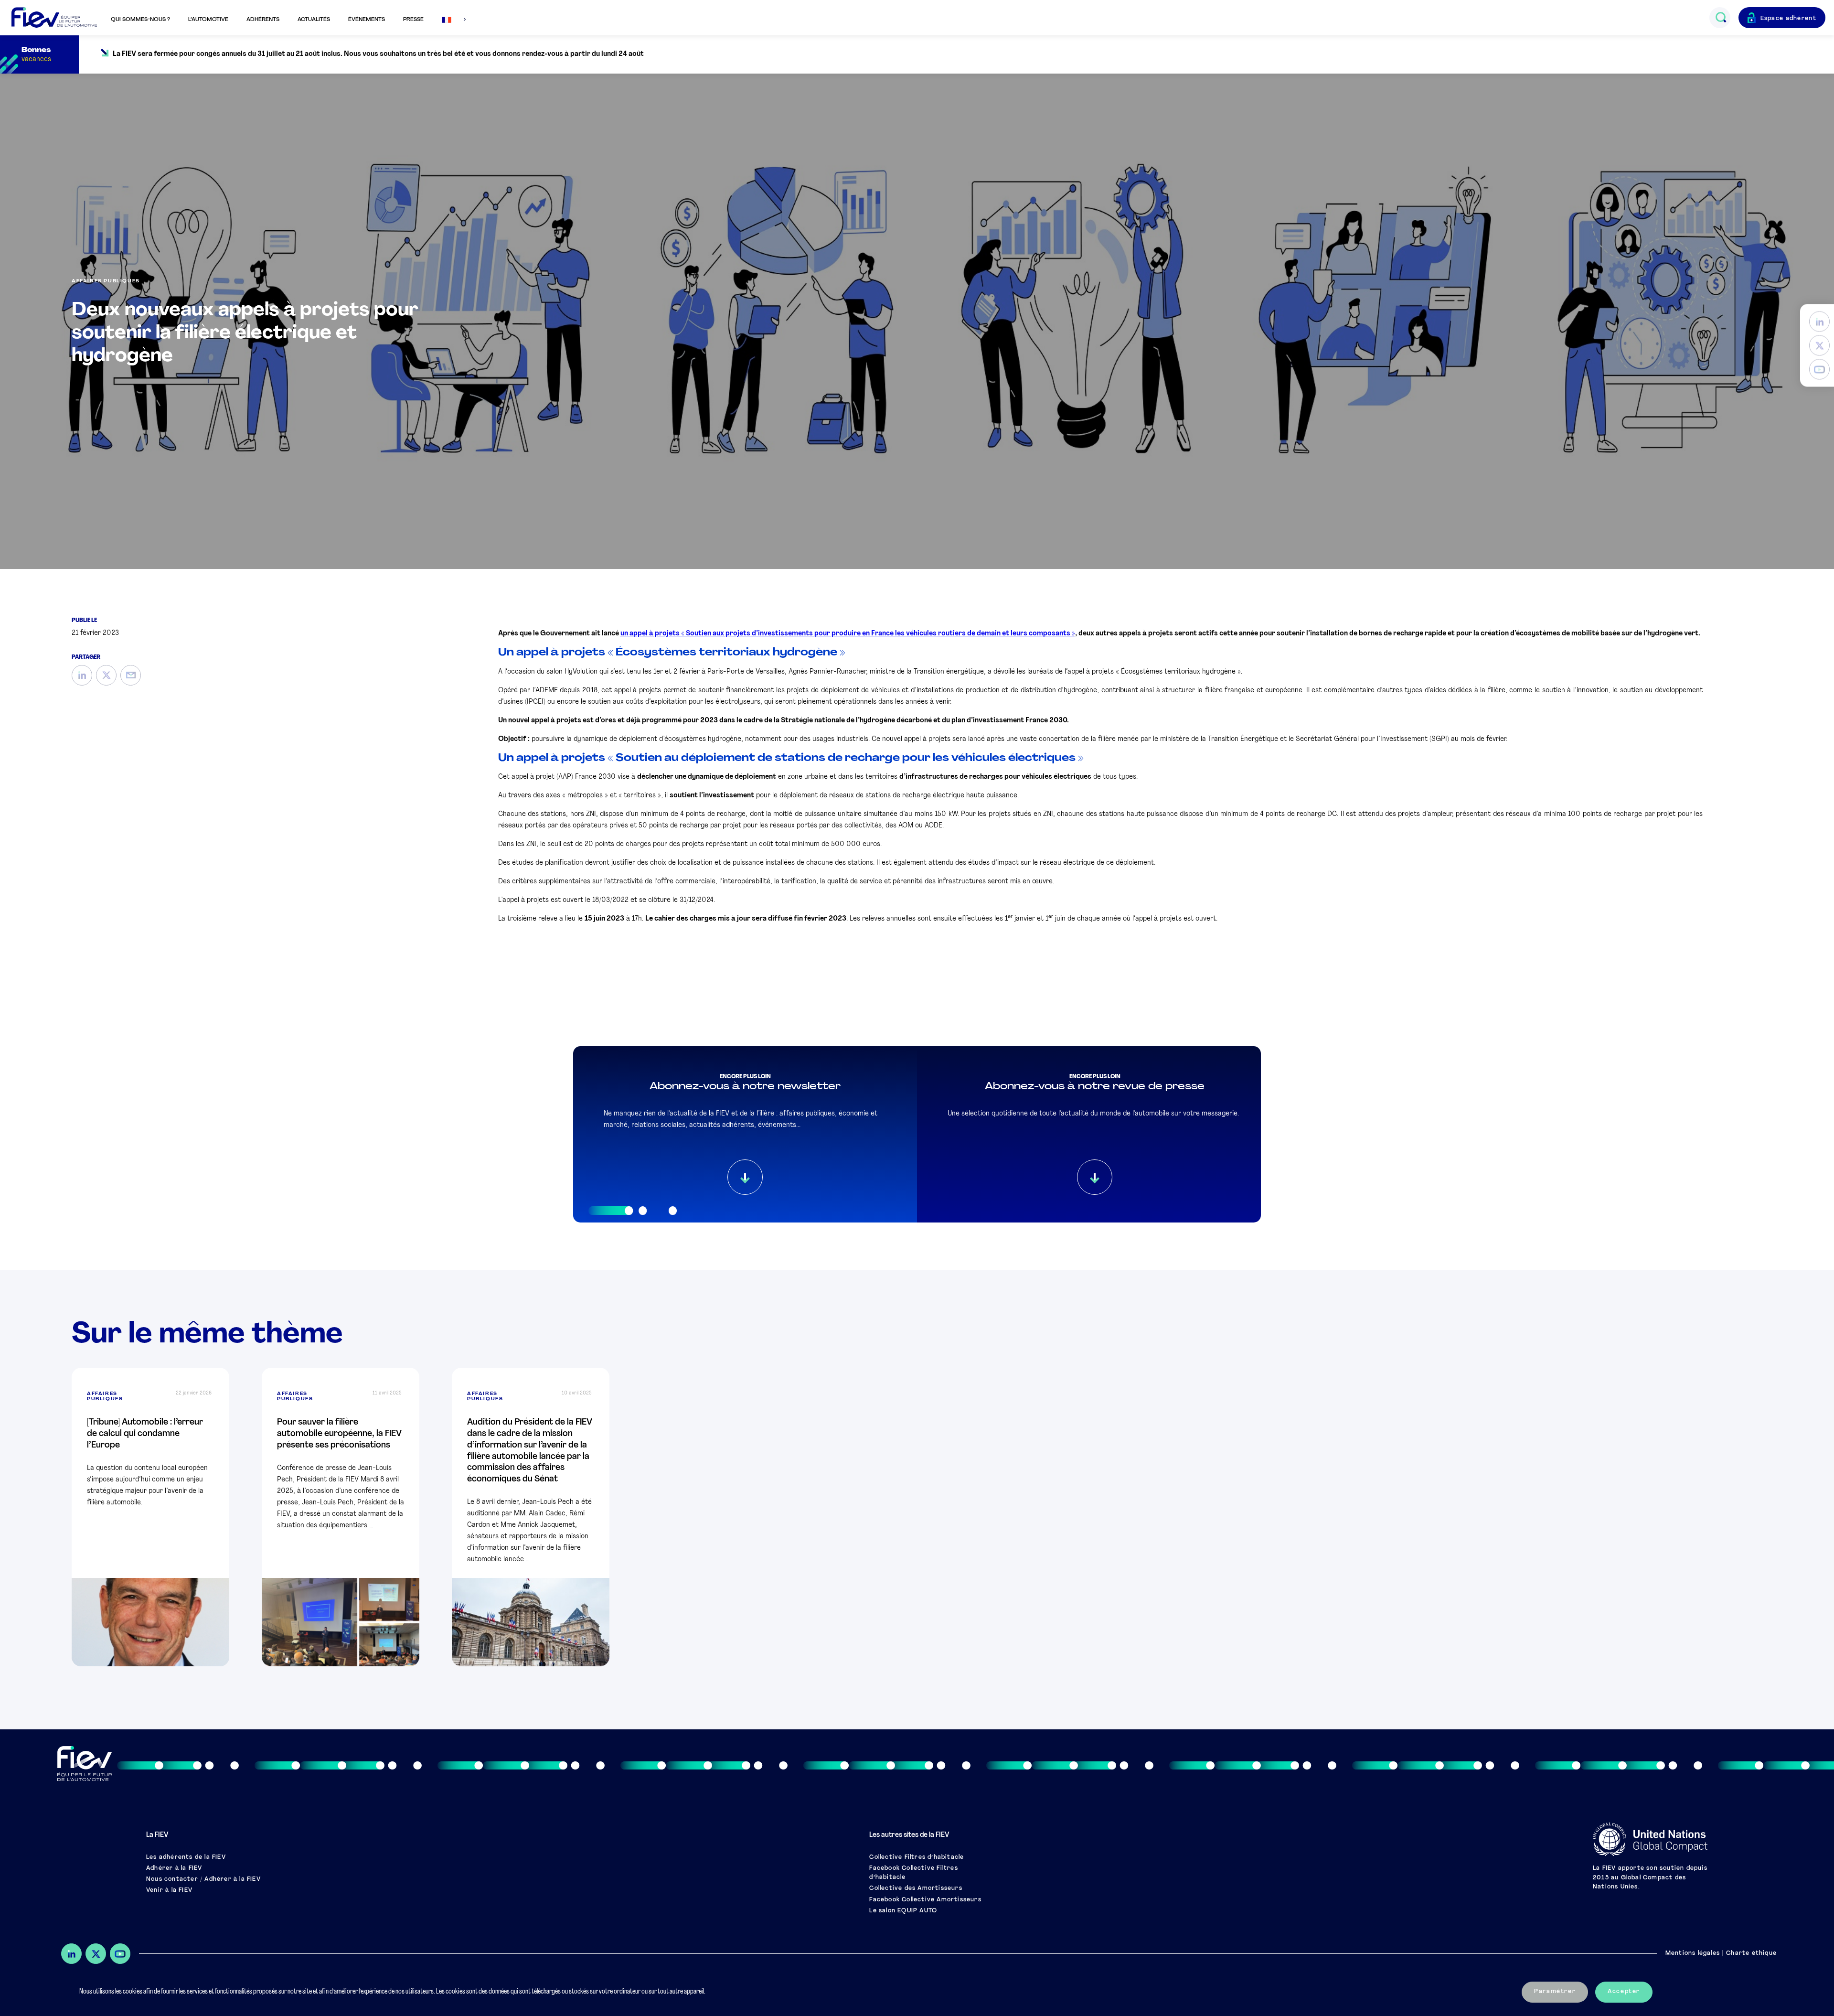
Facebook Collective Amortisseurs (925, 1900)
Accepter (1624, 1992)
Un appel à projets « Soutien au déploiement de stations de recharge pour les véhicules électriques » (791, 758)
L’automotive (208, 20)
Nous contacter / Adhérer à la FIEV (203, 1879)
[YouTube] (1819, 370)
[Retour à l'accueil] (54, 18)
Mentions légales (1693, 1953)
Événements (367, 20)
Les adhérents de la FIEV (186, 1857)
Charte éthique (1751, 1953)
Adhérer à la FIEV (174, 1868)
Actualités (314, 20)
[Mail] (131, 675)
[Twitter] (1819, 346)
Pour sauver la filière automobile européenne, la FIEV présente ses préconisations (339, 1434)
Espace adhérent (1789, 19)
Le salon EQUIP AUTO (903, 1911)
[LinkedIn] (1819, 322)
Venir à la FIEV (169, 1890)
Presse (413, 20)
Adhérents (263, 20)
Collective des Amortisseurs (916, 1888)
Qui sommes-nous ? (140, 20)
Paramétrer (1555, 1992)
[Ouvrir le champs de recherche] (1721, 18)
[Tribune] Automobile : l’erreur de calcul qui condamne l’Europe (145, 1434)
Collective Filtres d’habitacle (917, 1857)
